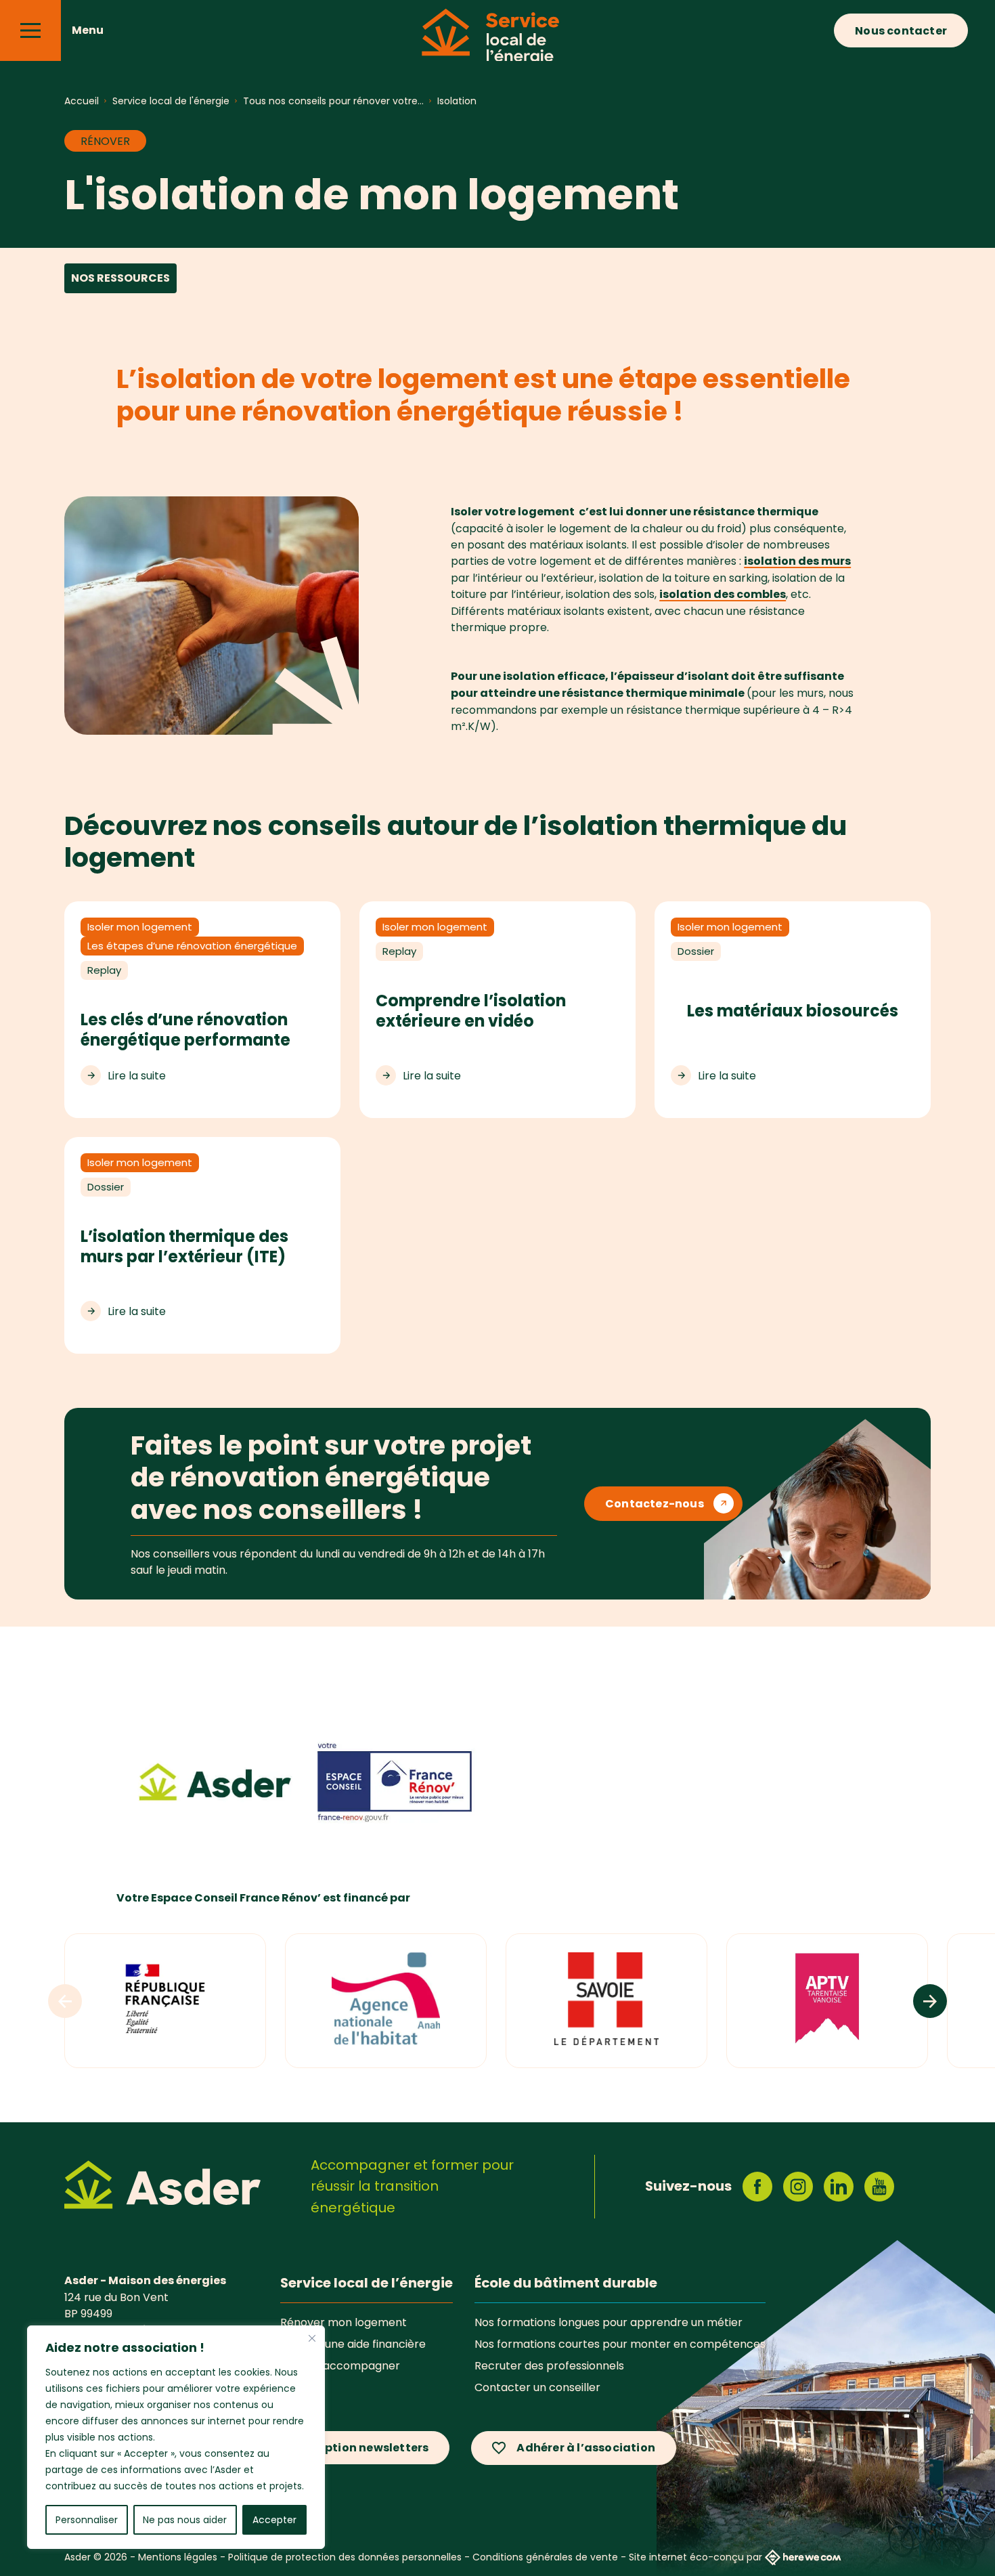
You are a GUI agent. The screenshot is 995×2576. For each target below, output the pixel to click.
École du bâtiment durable (566, 2283)
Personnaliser (87, 2520)
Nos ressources (120, 278)
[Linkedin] (839, 2187)
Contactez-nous (655, 1504)
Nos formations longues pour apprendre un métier (609, 2322)
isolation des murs (797, 561)
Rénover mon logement (344, 2322)
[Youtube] (879, 2187)
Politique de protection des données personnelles (345, 2557)
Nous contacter (901, 31)
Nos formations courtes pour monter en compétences (620, 2344)
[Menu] (30, 30)
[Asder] (162, 2187)
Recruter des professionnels (549, 2365)
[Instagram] (798, 2187)
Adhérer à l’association (586, 2448)
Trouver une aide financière (353, 2344)
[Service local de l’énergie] (498, 44)
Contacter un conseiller (537, 2387)
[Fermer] (312, 2338)
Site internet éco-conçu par (695, 2557)
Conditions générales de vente (545, 2557)
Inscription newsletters (361, 2448)
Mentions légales (178, 2557)
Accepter (274, 2520)
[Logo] (386, 2001)
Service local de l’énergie (367, 2283)
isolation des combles (723, 594)
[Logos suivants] (930, 2001)
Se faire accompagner (340, 2365)
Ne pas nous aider (185, 2520)
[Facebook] (757, 2187)
